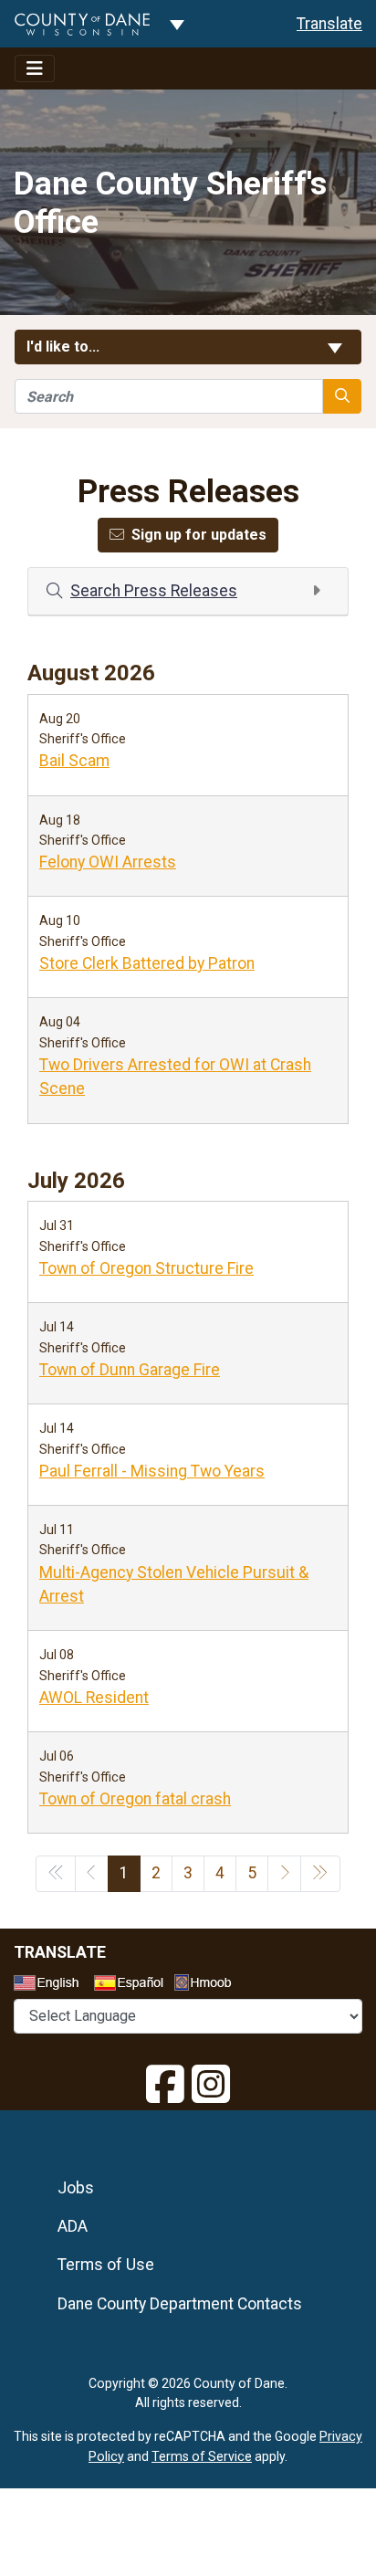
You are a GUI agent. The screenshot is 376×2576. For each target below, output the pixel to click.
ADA (73, 2226)
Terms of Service (202, 2456)
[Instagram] (211, 2085)
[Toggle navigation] (35, 68)
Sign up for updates (199, 535)
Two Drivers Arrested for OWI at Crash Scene (175, 1077)
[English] (52, 1985)
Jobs (76, 2188)
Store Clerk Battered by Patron (147, 963)
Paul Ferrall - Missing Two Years (152, 1471)
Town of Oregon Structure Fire (146, 1268)
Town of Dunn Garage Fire (130, 1370)
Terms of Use (106, 2265)
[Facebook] (165, 2085)
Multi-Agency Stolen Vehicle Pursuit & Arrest (174, 1584)
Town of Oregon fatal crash (135, 1799)
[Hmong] (209, 1985)
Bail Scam (74, 761)
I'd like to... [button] (107, 346)
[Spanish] (132, 1985)
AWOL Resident (94, 1698)
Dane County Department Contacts (180, 2304)
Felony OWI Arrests (108, 862)
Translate (329, 24)
